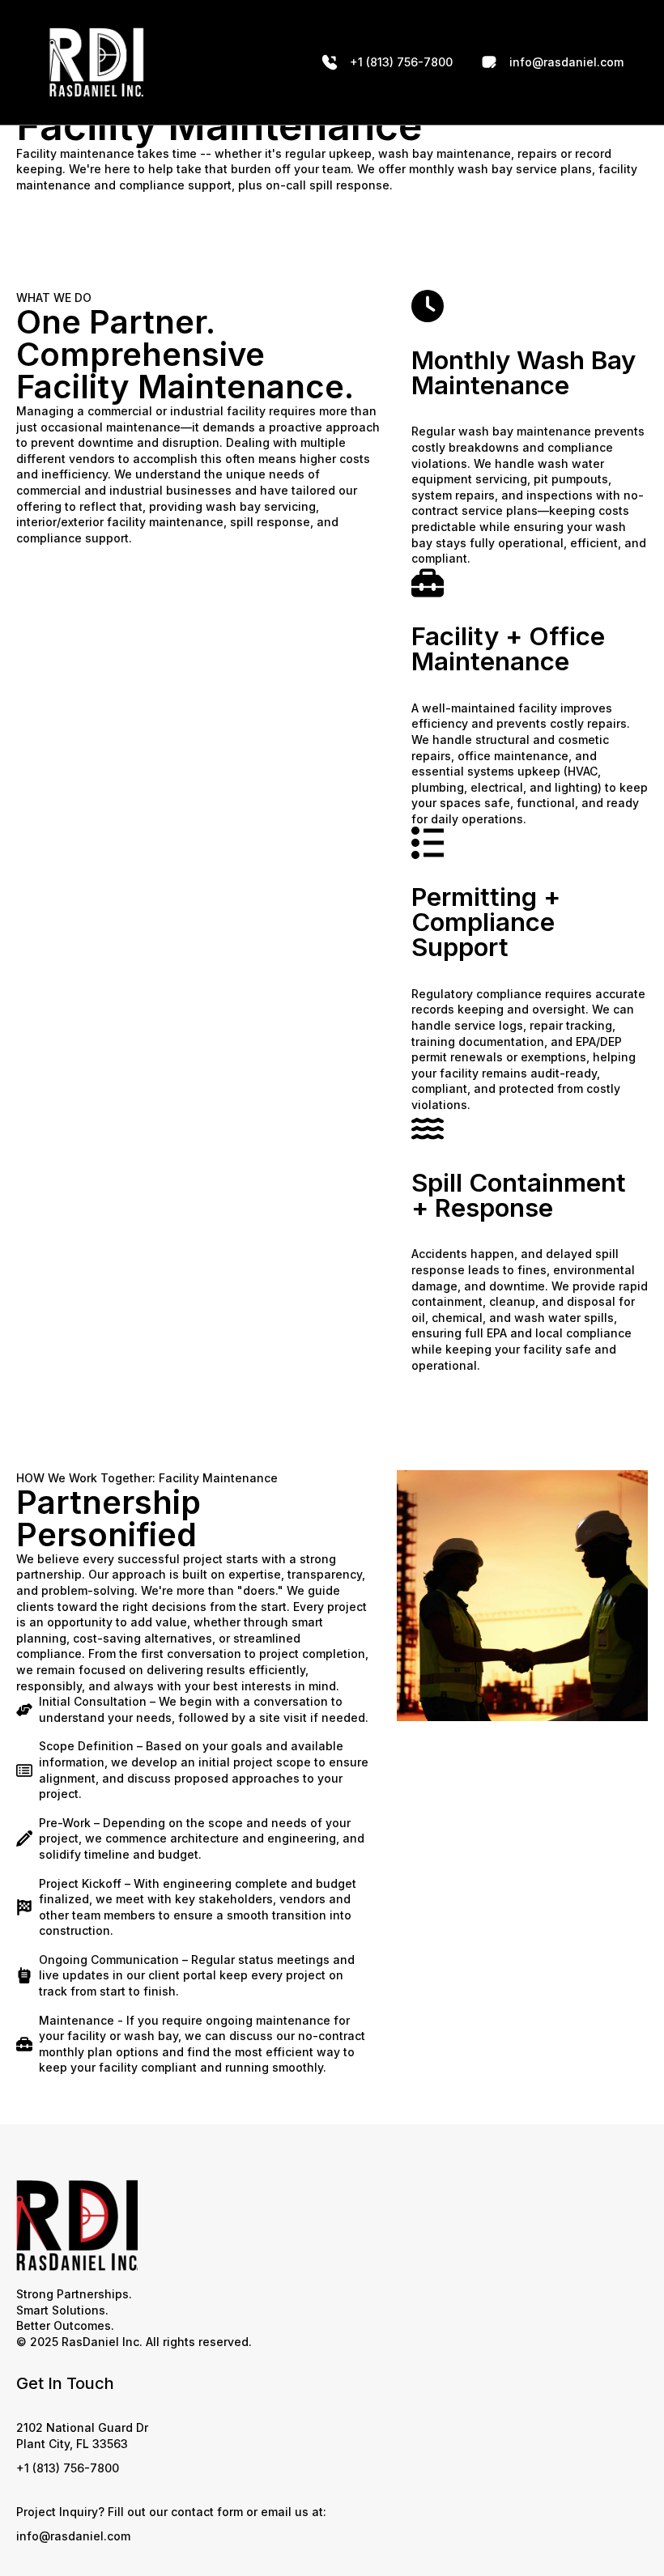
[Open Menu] (232, 62)
